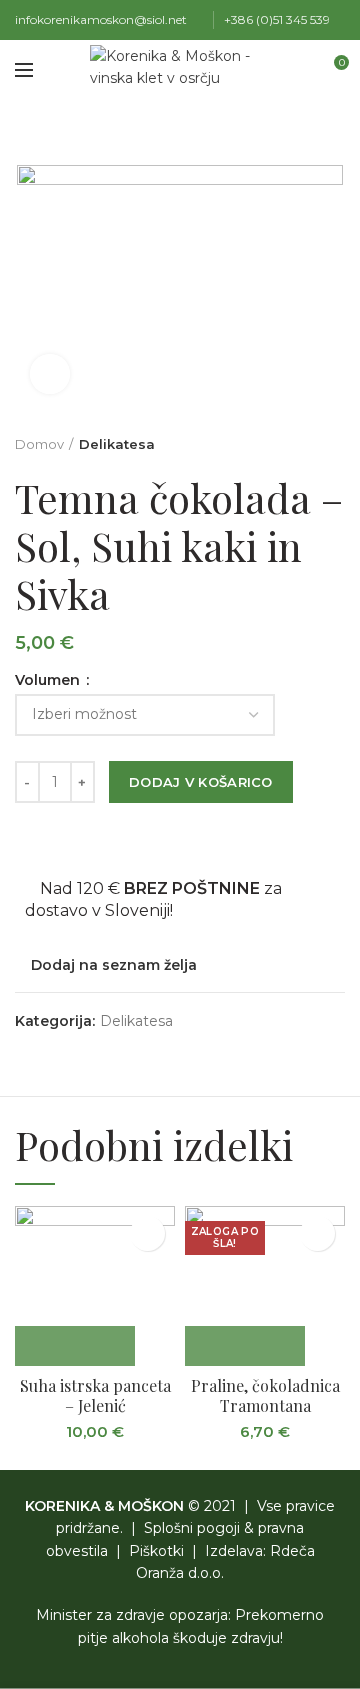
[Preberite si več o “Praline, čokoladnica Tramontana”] (245, 1346)
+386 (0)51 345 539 (277, 19)
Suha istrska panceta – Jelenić (95, 1396)
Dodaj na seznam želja (114, 965)
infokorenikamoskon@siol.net (101, 19)
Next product (335, 444)
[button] (75, 1346)
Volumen (49, 680)
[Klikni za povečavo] (50, 374)
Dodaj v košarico (201, 782)
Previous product (295, 444)
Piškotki (156, 1551)
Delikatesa (117, 444)
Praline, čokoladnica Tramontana (265, 1396)
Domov (39, 444)
